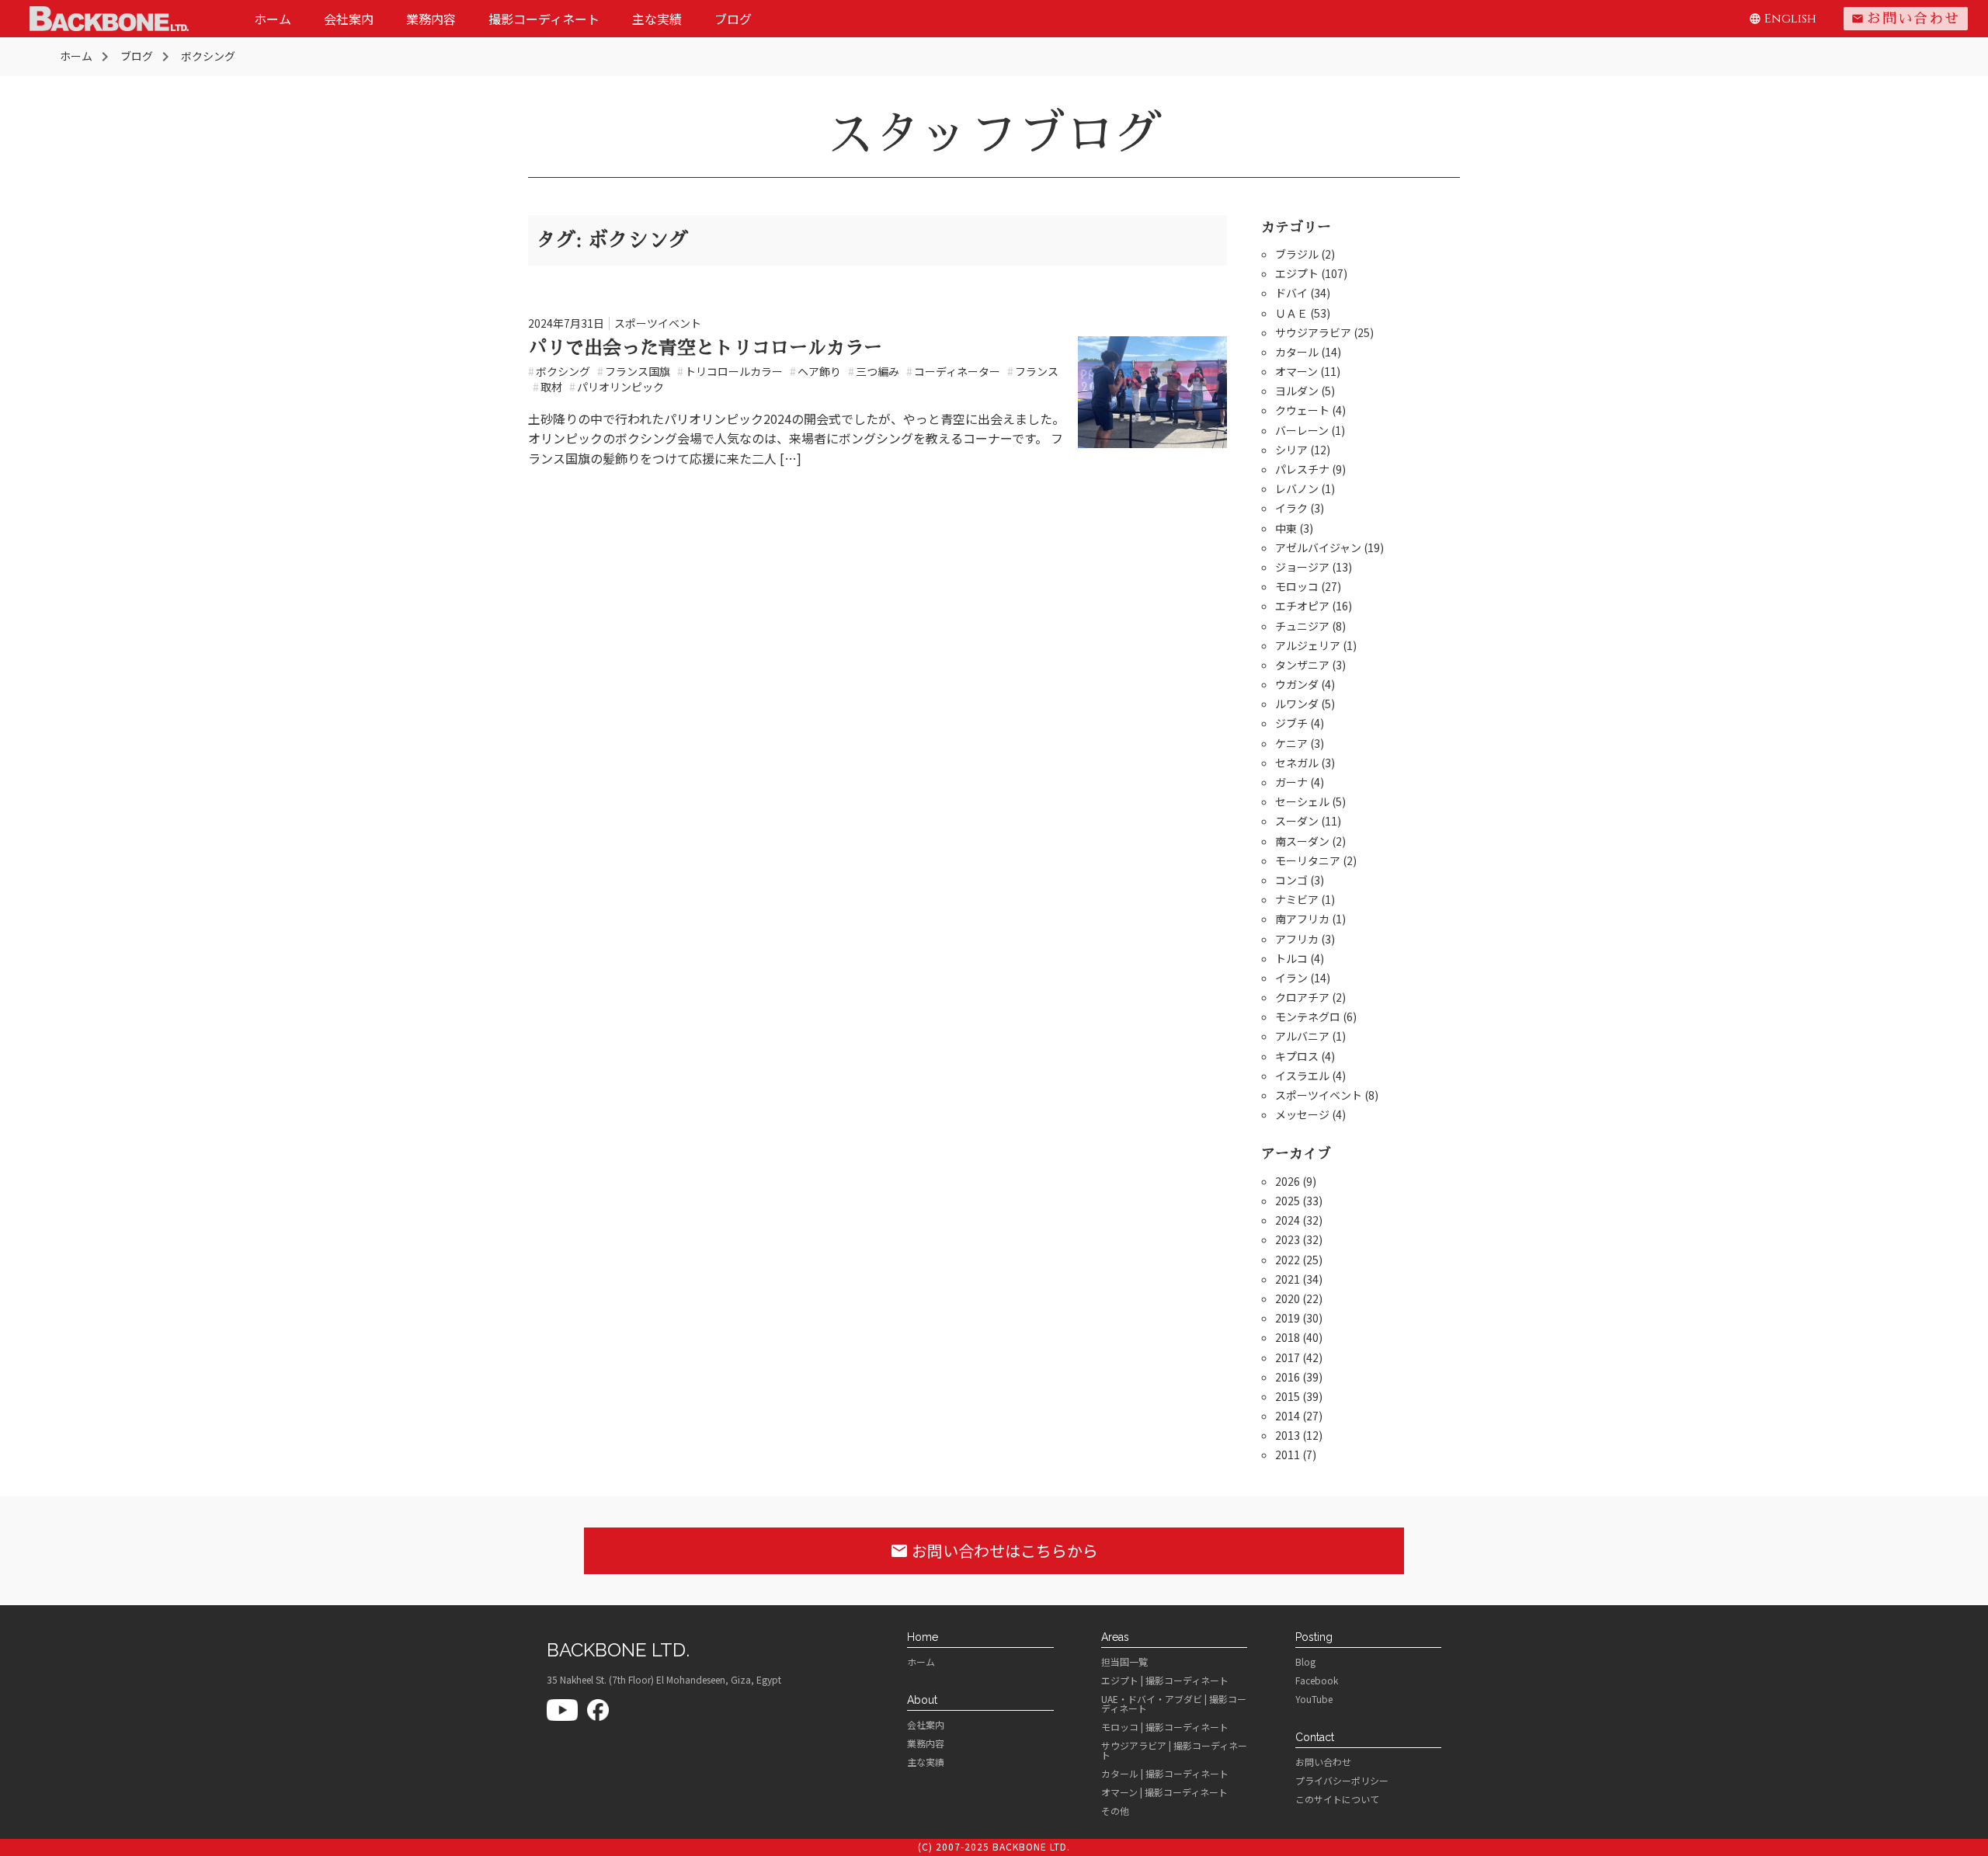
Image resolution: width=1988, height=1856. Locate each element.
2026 (1288, 1181)
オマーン (1296, 371)
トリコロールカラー (730, 371)
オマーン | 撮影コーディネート (1164, 1792)
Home (923, 1637)
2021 (1288, 1279)
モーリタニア (1308, 860)
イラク (1291, 508)
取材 (547, 387)
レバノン (1297, 488)
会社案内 (349, 19)
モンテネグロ (1308, 1017)
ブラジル (1297, 254)
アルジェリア (1308, 645)
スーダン (1297, 821)
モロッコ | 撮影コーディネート (1165, 1727)
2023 (1288, 1239)
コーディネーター (953, 371)
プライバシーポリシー (1342, 1781)
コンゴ (1291, 880)
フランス (1033, 371)
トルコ (1291, 958)
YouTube (1314, 1699)
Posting (1314, 1637)
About (922, 1700)
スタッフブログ (994, 134)
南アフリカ (1302, 919)
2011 (1288, 1455)
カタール (1297, 352)
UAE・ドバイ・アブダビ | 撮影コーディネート (1174, 1704)
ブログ (733, 19)
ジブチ (1291, 723)
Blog (1305, 1662)
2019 (1288, 1318)
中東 (1286, 528)
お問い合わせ (1906, 19)
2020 (1288, 1298)
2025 (1288, 1201)
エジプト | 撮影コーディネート (1165, 1680)
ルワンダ (1297, 704)
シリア (1291, 450)
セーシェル (1302, 801)
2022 (1288, 1260)
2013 (1288, 1435)
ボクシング (559, 371)
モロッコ (1297, 586)
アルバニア (1302, 1036)
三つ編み (874, 371)
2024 (1288, 1220)
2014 (1288, 1416)
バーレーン (1302, 430)
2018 (1288, 1337)
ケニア (1291, 743)
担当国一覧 (1124, 1662)
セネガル (1297, 763)
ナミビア (1297, 899)
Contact (1315, 1737)
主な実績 (657, 19)
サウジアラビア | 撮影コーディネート (1174, 1750)
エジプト (1297, 273)
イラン (1291, 978)
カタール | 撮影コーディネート (1165, 1774)
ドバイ (1291, 293)
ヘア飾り (815, 371)
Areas (1115, 1637)
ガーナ (1291, 782)
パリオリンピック (617, 387)
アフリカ (1297, 939)
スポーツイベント (658, 323)
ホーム (273, 19)
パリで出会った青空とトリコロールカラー (705, 348)
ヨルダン (1297, 391)
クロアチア (1302, 997)
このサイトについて (1337, 1799)
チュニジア (1302, 626)
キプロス (1297, 1056)
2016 (1288, 1377)
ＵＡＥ (1291, 313)
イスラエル (1302, 1076)
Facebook (1317, 1680)
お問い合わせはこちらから (994, 1550)
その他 (1115, 1811)
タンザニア (1302, 665)
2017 (1288, 1357)
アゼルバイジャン (1318, 547)
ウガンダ (1297, 684)
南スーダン (1302, 841)
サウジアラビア (1313, 332)
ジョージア (1302, 567)
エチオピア (1302, 606)
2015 (1288, 1396)
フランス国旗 (634, 371)
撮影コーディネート (544, 19)
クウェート (1302, 410)
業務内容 (431, 19)
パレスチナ (1302, 469)
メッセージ (1302, 1114)
